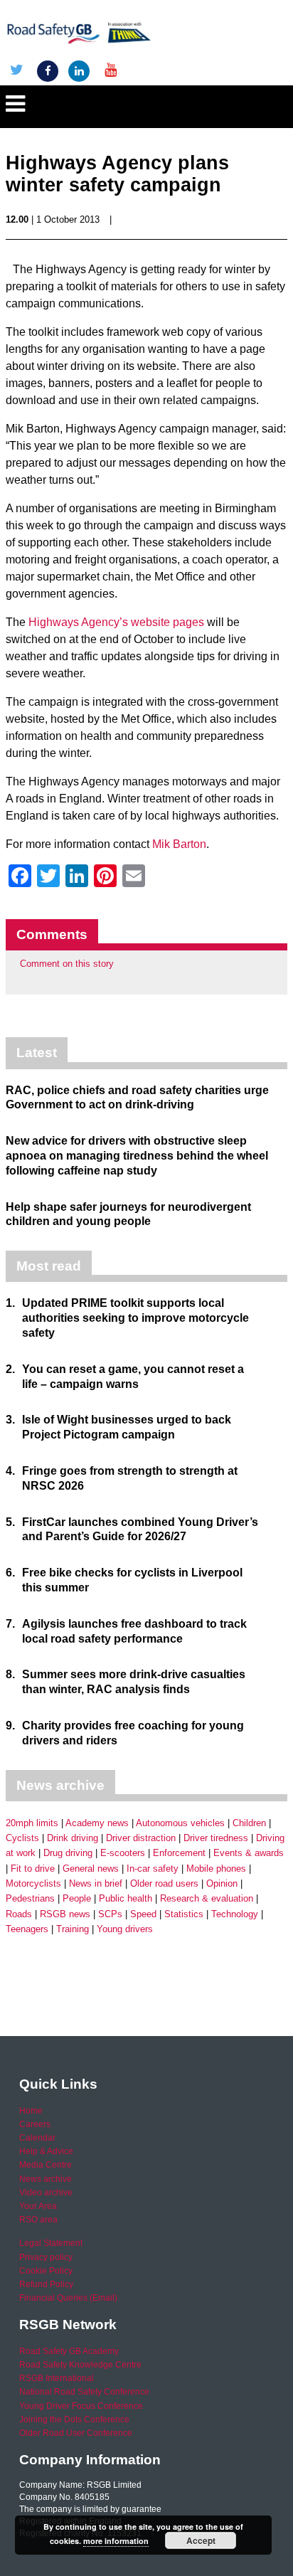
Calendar (37, 2138)
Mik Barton (179, 844)
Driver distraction (141, 1838)
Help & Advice (46, 2151)
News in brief (96, 1883)
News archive (46, 2179)
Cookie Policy (46, 2271)
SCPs (110, 1914)
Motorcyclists (33, 1883)
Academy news (97, 1823)
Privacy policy (46, 2257)
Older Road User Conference (76, 2433)
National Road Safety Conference (84, 2392)
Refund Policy (46, 2284)
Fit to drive (33, 1869)
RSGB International (57, 2378)
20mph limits (32, 1823)
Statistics (184, 1914)
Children (249, 1823)
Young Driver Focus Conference (81, 2406)
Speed (143, 1914)
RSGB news (65, 1914)
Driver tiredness (216, 1838)
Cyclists (22, 1838)
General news (91, 1869)
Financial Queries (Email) (68, 2298)
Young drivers (125, 1929)
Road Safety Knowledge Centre (80, 2365)
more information (116, 2541)
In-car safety (153, 1869)
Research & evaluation (207, 1898)
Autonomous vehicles (180, 1823)
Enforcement (179, 1853)
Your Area (38, 2206)
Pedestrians (30, 1898)
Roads (19, 1914)
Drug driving (68, 1853)
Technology (235, 1914)
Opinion (222, 1883)
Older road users (164, 1883)
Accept (201, 2540)
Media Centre (46, 2165)
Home (31, 2111)
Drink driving (73, 1838)
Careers (35, 2124)
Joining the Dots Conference (74, 2419)
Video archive (46, 2193)
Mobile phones (216, 1869)
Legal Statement (51, 2243)
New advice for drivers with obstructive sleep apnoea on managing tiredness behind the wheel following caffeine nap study (137, 1156)
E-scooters (123, 1853)
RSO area (38, 2220)
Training (73, 1929)
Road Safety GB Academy (69, 2351)
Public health (126, 1898)
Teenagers (27, 1929)
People (77, 1898)
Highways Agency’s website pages (116, 622)
